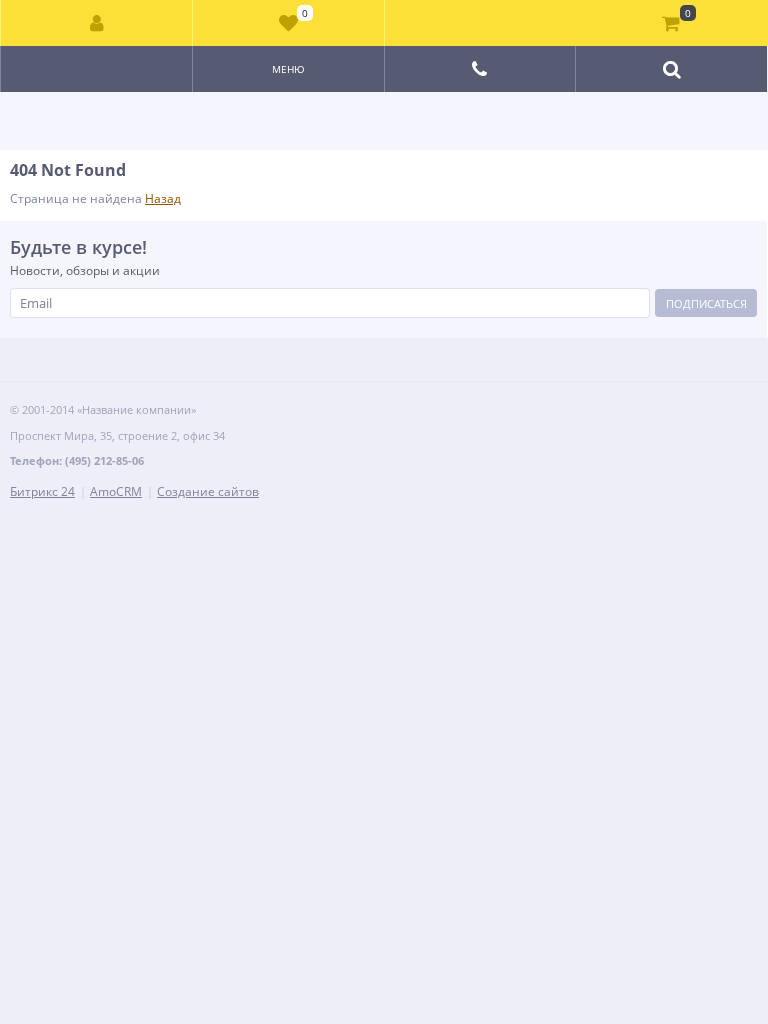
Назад (163, 198)
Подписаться (706, 303)
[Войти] (97, 23)
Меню (288, 69)
